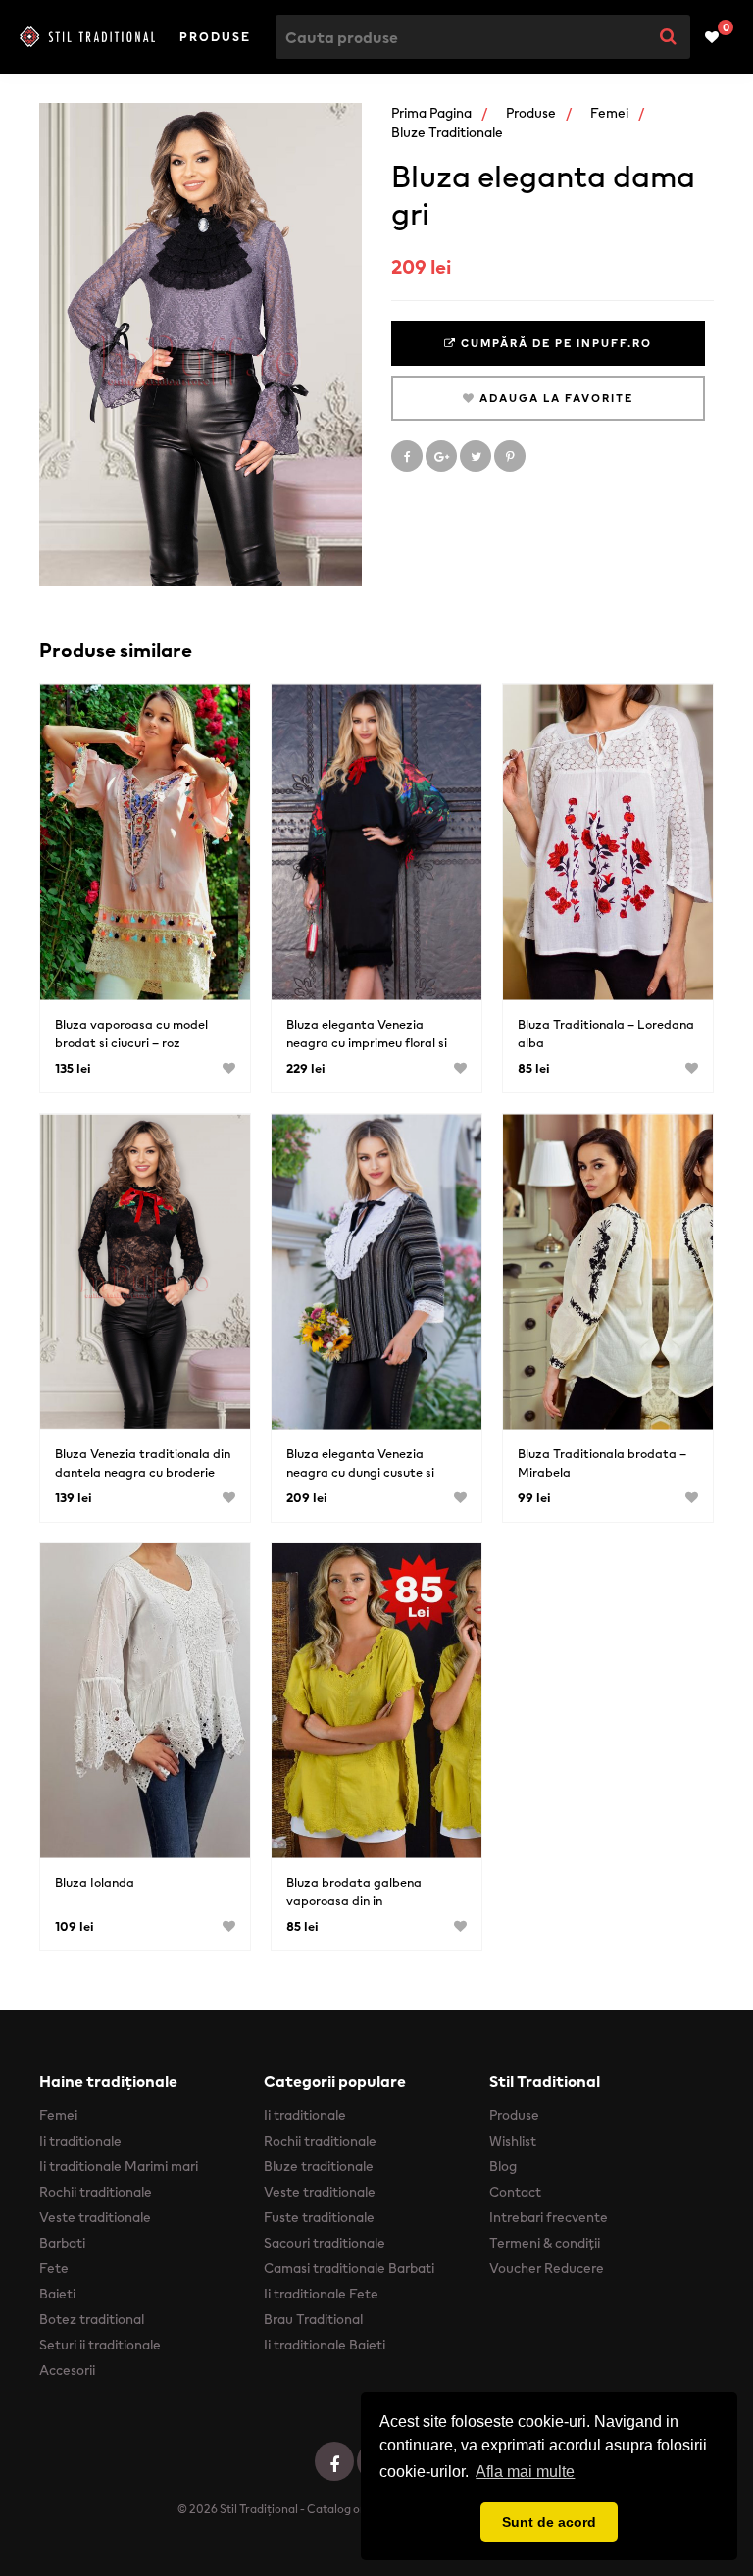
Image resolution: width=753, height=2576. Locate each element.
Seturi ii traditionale (100, 2345)
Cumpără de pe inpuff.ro (554, 343)
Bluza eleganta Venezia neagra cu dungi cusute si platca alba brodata (360, 1472)
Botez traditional (92, 2319)
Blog (503, 2166)
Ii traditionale (80, 2141)
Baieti (57, 2294)
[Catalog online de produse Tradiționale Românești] (87, 36)
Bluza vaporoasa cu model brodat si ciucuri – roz (131, 1034)
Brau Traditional (313, 2319)
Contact (515, 2192)
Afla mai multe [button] (525, 2472)
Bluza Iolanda (95, 1882)
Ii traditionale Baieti (325, 2345)
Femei (609, 113)
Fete (54, 2268)
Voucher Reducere (547, 2268)
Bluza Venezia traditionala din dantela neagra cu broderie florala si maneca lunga (143, 1472)
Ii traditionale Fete (321, 2294)
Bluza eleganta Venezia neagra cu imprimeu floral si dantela (367, 1043)
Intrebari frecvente (549, 2217)
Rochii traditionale (96, 2192)
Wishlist (513, 2141)
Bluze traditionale (447, 132)
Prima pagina (431, 113)
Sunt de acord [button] (549, 2522)
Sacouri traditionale (325, 2243)
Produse (215, 37)
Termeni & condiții (545, 2243)
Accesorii (67, 2370)
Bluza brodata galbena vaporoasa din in (354, 1892)
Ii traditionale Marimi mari (119, 2166)
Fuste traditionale (319, 2217)
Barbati (62, 2243)
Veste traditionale (95, 2217)
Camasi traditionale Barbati (349, 2268)
